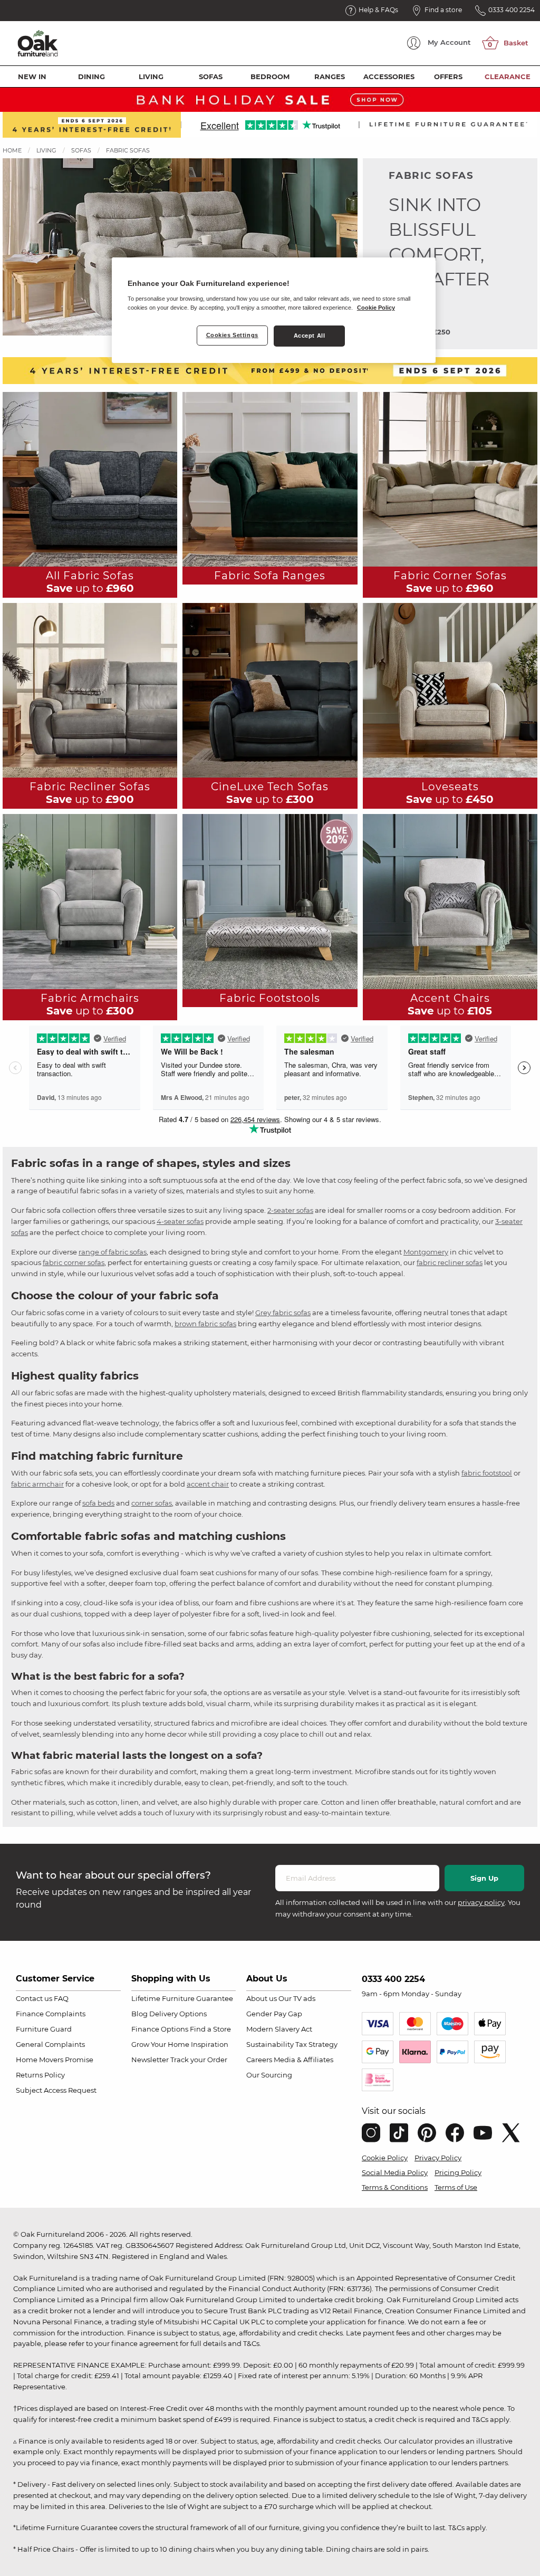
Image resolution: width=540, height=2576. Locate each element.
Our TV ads (297, 1998)
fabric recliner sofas (450, 1262)
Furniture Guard (44, 2029)
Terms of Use (456, 2187)
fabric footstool (487, 1473)
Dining (91, 76)
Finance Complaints (51, 2014)
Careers (259, 2060)
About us (262, 1998)
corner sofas (152, 1503)
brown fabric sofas (205, 1324)
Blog (139, 2014)
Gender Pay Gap (274, 2014)
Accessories (389, 76)
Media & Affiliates (303, 2060)
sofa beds (98, 1503)
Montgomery (426, 1252)
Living (151, 76)
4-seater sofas (180, 1221)
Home (12, 150)
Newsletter (150, 2060)
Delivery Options (178, 2014)
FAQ (61, 1998)
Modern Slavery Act (279, 2029)
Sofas (211, 76)
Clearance (508, 76)
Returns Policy (40, 2075)
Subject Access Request (56, 2090)
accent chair (208, 1484)
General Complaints (50, 2044)
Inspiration (210, 2044)
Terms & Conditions (395, 2187)
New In (32, 76)
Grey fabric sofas (283, 1313)
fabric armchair (37, 1484)
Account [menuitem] (449, 42)
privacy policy (481, 1902)
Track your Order (199, 2060)
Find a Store (210, 2029)
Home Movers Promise (55, 2060)
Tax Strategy (316, 2044)
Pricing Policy (458, 2172)
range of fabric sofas (113, 1252)
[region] (274, 310)
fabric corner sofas (74, 1262)
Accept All (310, 336)
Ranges (330, 76)
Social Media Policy (395, 2172)
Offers (448, 76)
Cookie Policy (385, 2158)
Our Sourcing (269, 2075)
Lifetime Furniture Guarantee (182, 1998)
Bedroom (270, 76)
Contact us (34, 1998)
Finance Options (160, 2029)
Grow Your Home (160, 2044)
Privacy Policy (438, 2158)
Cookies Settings (232, 335)
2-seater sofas (290, 1210)
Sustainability (270, 2044)
